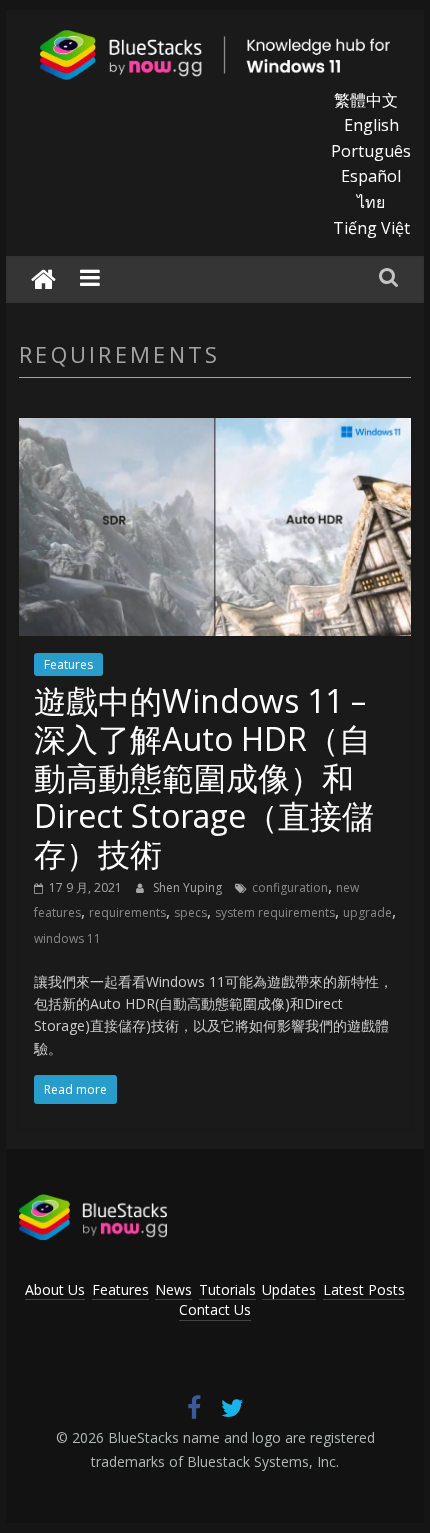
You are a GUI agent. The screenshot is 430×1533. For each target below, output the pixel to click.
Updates (289, 1289)
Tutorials (227, 1289)
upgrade (367, 912)
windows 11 (67, 938)
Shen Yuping (189, 887)
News (173, 1289)
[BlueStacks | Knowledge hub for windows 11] (43, 279)
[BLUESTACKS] (93, 1203)
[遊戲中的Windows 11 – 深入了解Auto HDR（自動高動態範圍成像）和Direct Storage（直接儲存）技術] (215, 430)
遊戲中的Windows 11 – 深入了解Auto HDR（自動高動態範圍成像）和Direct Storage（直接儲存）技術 (204, 777)
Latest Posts (364, 1289)
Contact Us (215, 1309)
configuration (290, 887)
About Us (55, 1289)
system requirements (275, 912)
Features (68, 664)
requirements (127, 912)
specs (190, 912)
